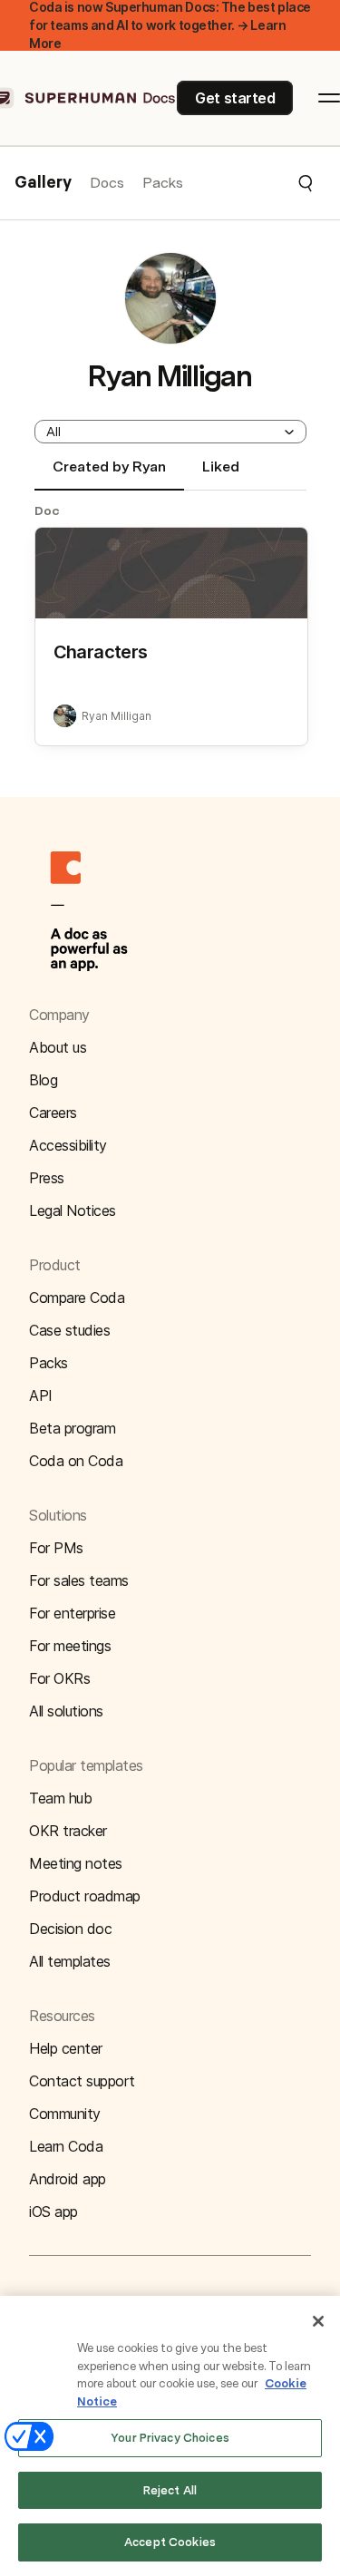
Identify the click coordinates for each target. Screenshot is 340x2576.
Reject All (170, 2490)
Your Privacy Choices (170, 2438)
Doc (47, 510)
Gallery (43, 183)
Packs (163, 183)
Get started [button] (235, 98)
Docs (107, 183)
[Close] (318, 2321)
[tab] (109, 474)
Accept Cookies (170, 2542)
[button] (249, 183)
